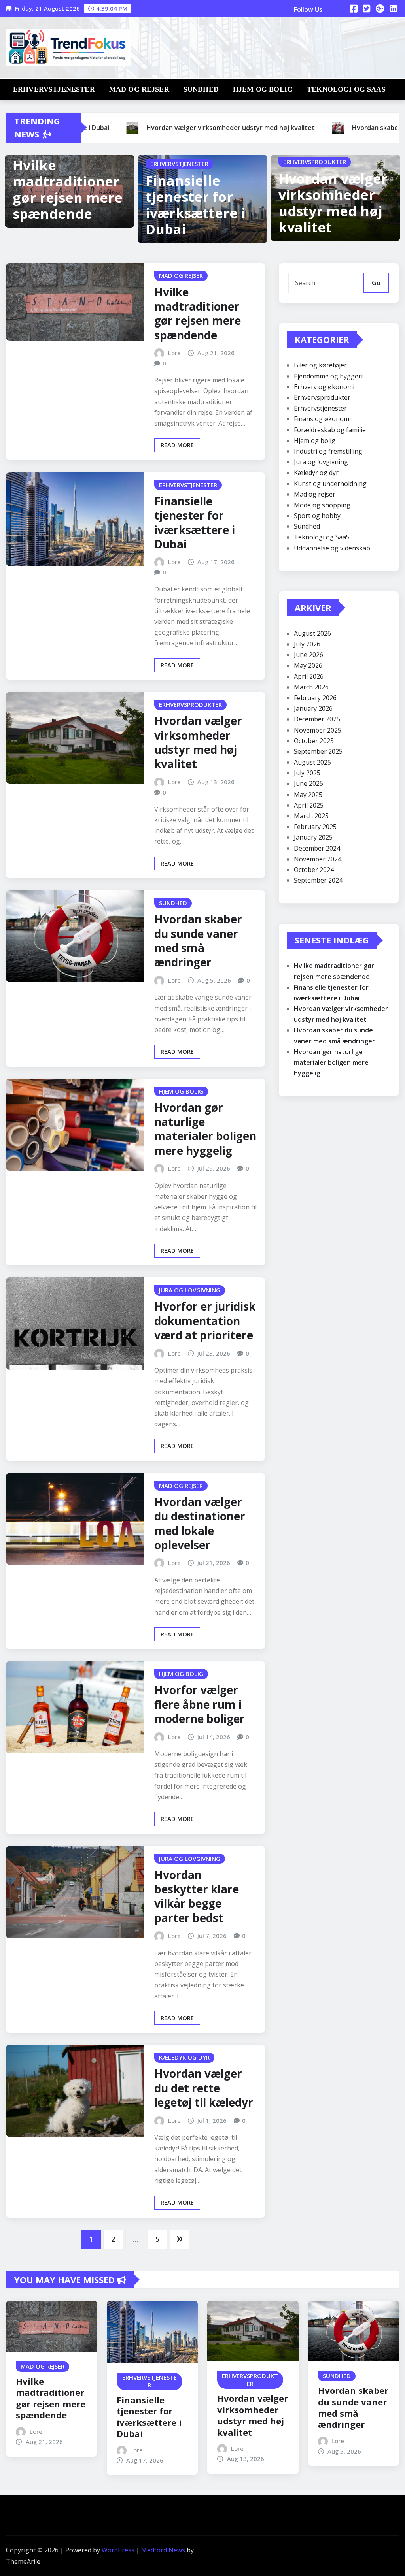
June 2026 (308, 655)
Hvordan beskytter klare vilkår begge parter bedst (197, 1896)
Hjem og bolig (263, 89)
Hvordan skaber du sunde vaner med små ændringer (198, 941)
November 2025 (318, 730)
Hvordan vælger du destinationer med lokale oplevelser (200, 1523)
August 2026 (312, 633)
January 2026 (313, 708)
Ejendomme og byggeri (328, 376)
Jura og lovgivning (321, 462)
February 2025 (315, 827)
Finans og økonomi (322, 419)
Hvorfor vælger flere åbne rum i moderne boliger (200, 1704)
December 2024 (317, 848)
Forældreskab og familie (330, 430)
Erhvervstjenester (54, 89)
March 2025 (311, 816)
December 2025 (317, 719)
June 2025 (308, 783)
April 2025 (309, 805)
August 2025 (312, 762)
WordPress (118, 2550)
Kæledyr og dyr (316, 473)
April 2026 (309, 676)
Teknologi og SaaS (346, 89)
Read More (177, 445)
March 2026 (311, 687)
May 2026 (308, 665)
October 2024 (314, 870)
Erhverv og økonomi (324, 387)
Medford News (163, 2550)
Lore (174, 353)
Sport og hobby (317, 516)
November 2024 (318, 859)
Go (376, 283)
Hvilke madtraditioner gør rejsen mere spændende (68, 189)
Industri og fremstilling (328, 451)
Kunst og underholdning (330, 484)
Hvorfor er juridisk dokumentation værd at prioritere (205, 1321)
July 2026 (307, 644)
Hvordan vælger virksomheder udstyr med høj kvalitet (333, 203)
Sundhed (201, 89)
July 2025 (307, 773)
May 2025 (308, 795)
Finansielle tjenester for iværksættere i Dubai (196, 205)
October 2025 (314, 741)
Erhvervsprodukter (322, 397)
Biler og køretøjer (320, 365)
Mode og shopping (322, 505)
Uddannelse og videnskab (332, 548)
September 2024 (318, 880)
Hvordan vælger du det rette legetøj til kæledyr (204, 2088)
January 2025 (313, 837)
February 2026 (315, 698)
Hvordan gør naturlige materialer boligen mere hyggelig (205, 1129)
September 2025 (318, 751)
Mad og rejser (139, 89)
